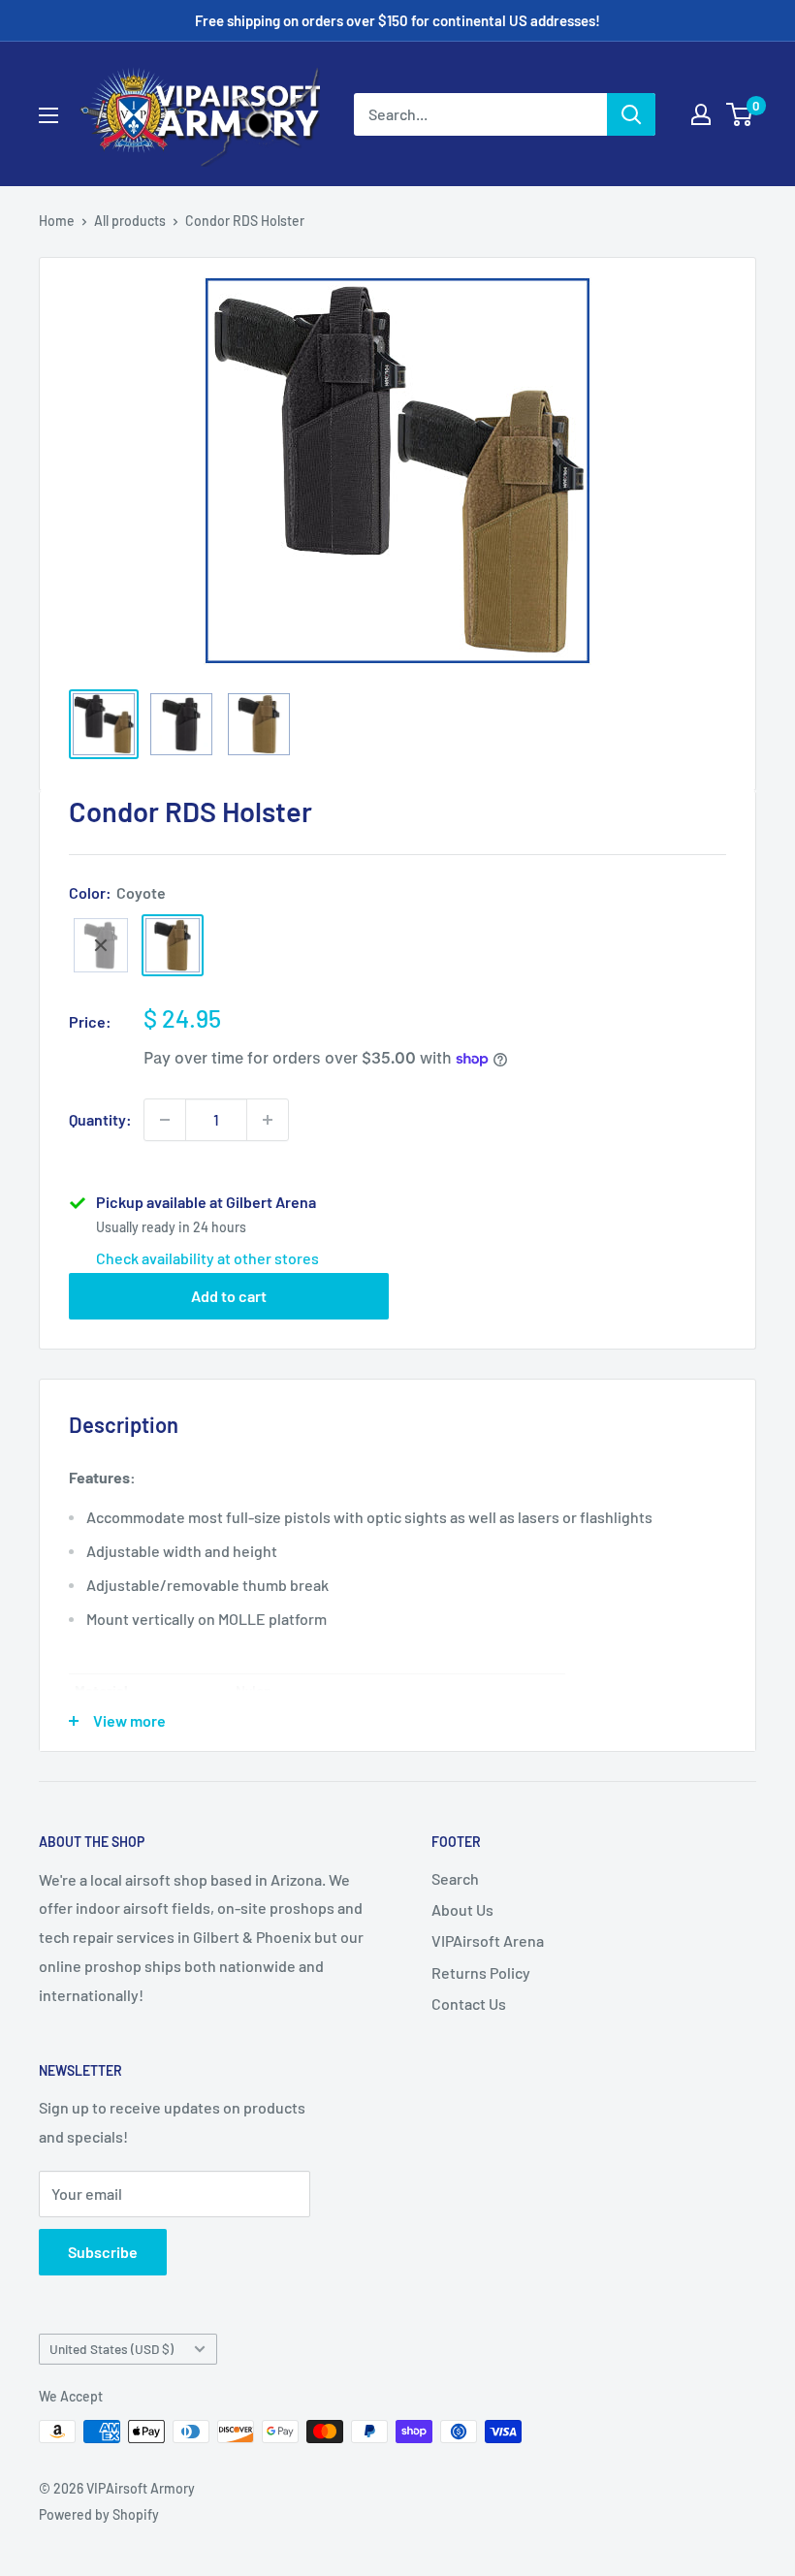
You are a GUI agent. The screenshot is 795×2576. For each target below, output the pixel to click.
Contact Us (469, 2004)
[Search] (631, 114)
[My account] (701, 114)
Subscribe (103, 2252)
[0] (740, 114)
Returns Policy (481, 1972)
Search (455, 1878)
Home (57, 221)
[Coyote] (173, 945)
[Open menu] (48, 115)
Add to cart (229, 1296)
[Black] (101, 945)
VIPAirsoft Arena (488, 1940)
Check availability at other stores (207, 1258)
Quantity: (100, 1119)
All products (130, 221)
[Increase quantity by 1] (268, 1120)
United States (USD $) (111, 2349)
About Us (462, 1909)
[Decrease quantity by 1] (165, 1120)
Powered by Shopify (99, 2514)
